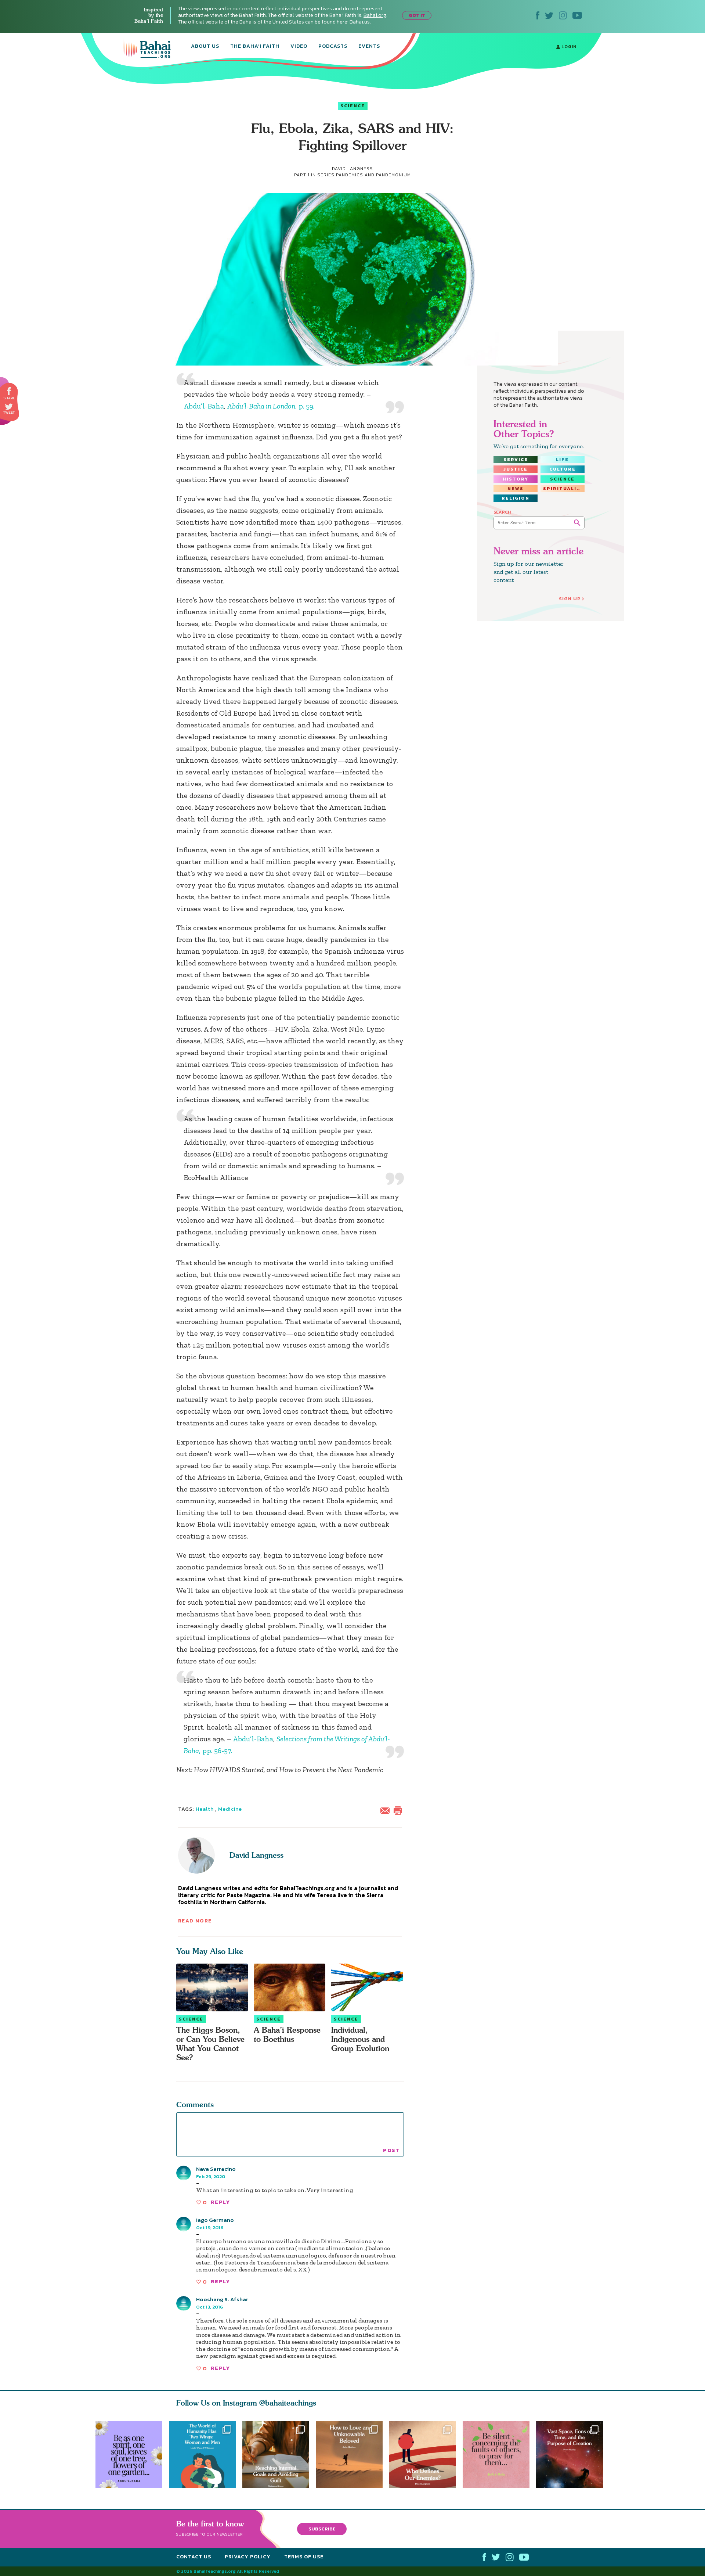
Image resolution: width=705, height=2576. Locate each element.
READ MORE (195, 1921)
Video (299, 47)
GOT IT (417, 15)
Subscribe (322, 2528)
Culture (563, 469)
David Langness (256, 1855)
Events (369, 47)
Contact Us (194, 2557)
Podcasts (333, 47)
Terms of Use (304, 2557)
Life (562, 460)
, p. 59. (271, 406)
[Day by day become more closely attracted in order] (129, 2454)
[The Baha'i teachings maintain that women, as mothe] (202, 2454)
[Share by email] (387, 1810)
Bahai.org (375, 15)
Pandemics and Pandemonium (373, 175)
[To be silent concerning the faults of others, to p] (499, 2454)
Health (205, 1809)
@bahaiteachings (288, 2403)
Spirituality (564, 489)
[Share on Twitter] (9, 407)
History (516, 479)
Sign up (570, 599)
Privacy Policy (248, 2557)
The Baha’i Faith (255, 47)
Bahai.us (360, 22)
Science (353, 106)
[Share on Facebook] (9, 391)
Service (516, 460)
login (568, 47)
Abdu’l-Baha (204, 406)
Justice (516, 469)
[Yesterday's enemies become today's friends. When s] (426, 2454)
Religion (516, 498)
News (516, 489)
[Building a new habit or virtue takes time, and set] (276, 2454)
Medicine (230, 1809)
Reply (220, 2202)
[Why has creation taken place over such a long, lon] (573, 2454)
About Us (205, 47)
